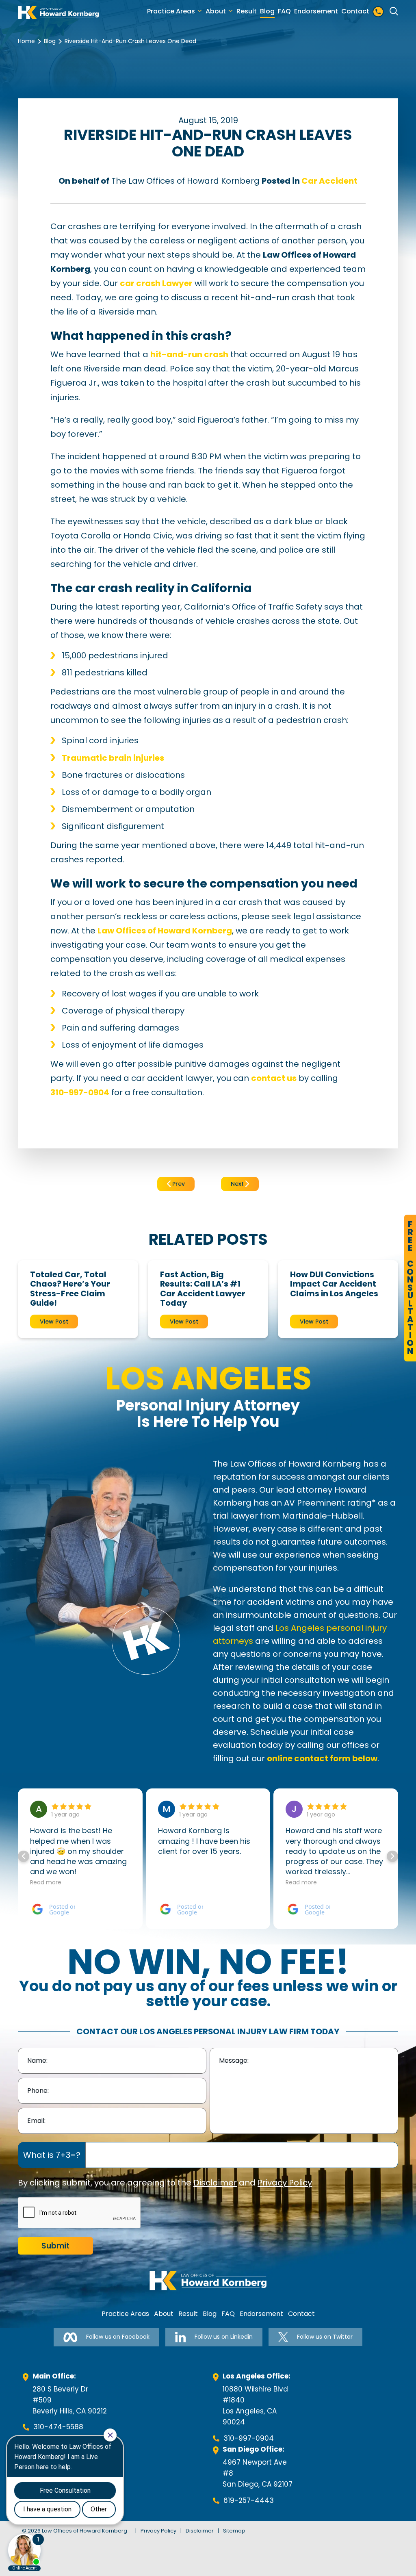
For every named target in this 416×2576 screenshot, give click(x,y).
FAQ (284, 11)
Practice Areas (171, 11)
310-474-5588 (58, 2427)
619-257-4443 (249, 2500)
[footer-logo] (208, 2281)
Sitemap (234, 2531)
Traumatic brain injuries (113, 758)
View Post (54, 1322)
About (216, 11)
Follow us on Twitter (325, 2337)
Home (26, 41)
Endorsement (316, 11)
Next (238, 1184)
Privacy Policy (285, 2183)
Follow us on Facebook (118, 2337)
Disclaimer (215, 2183)
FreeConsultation (410, 1288)
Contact (355, 11)
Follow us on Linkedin (224, 2337)
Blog (267, 11)
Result (247, 11)
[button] (392, 1856)
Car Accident (329, 181)
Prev (178, 1184)
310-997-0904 (249, 2438)
